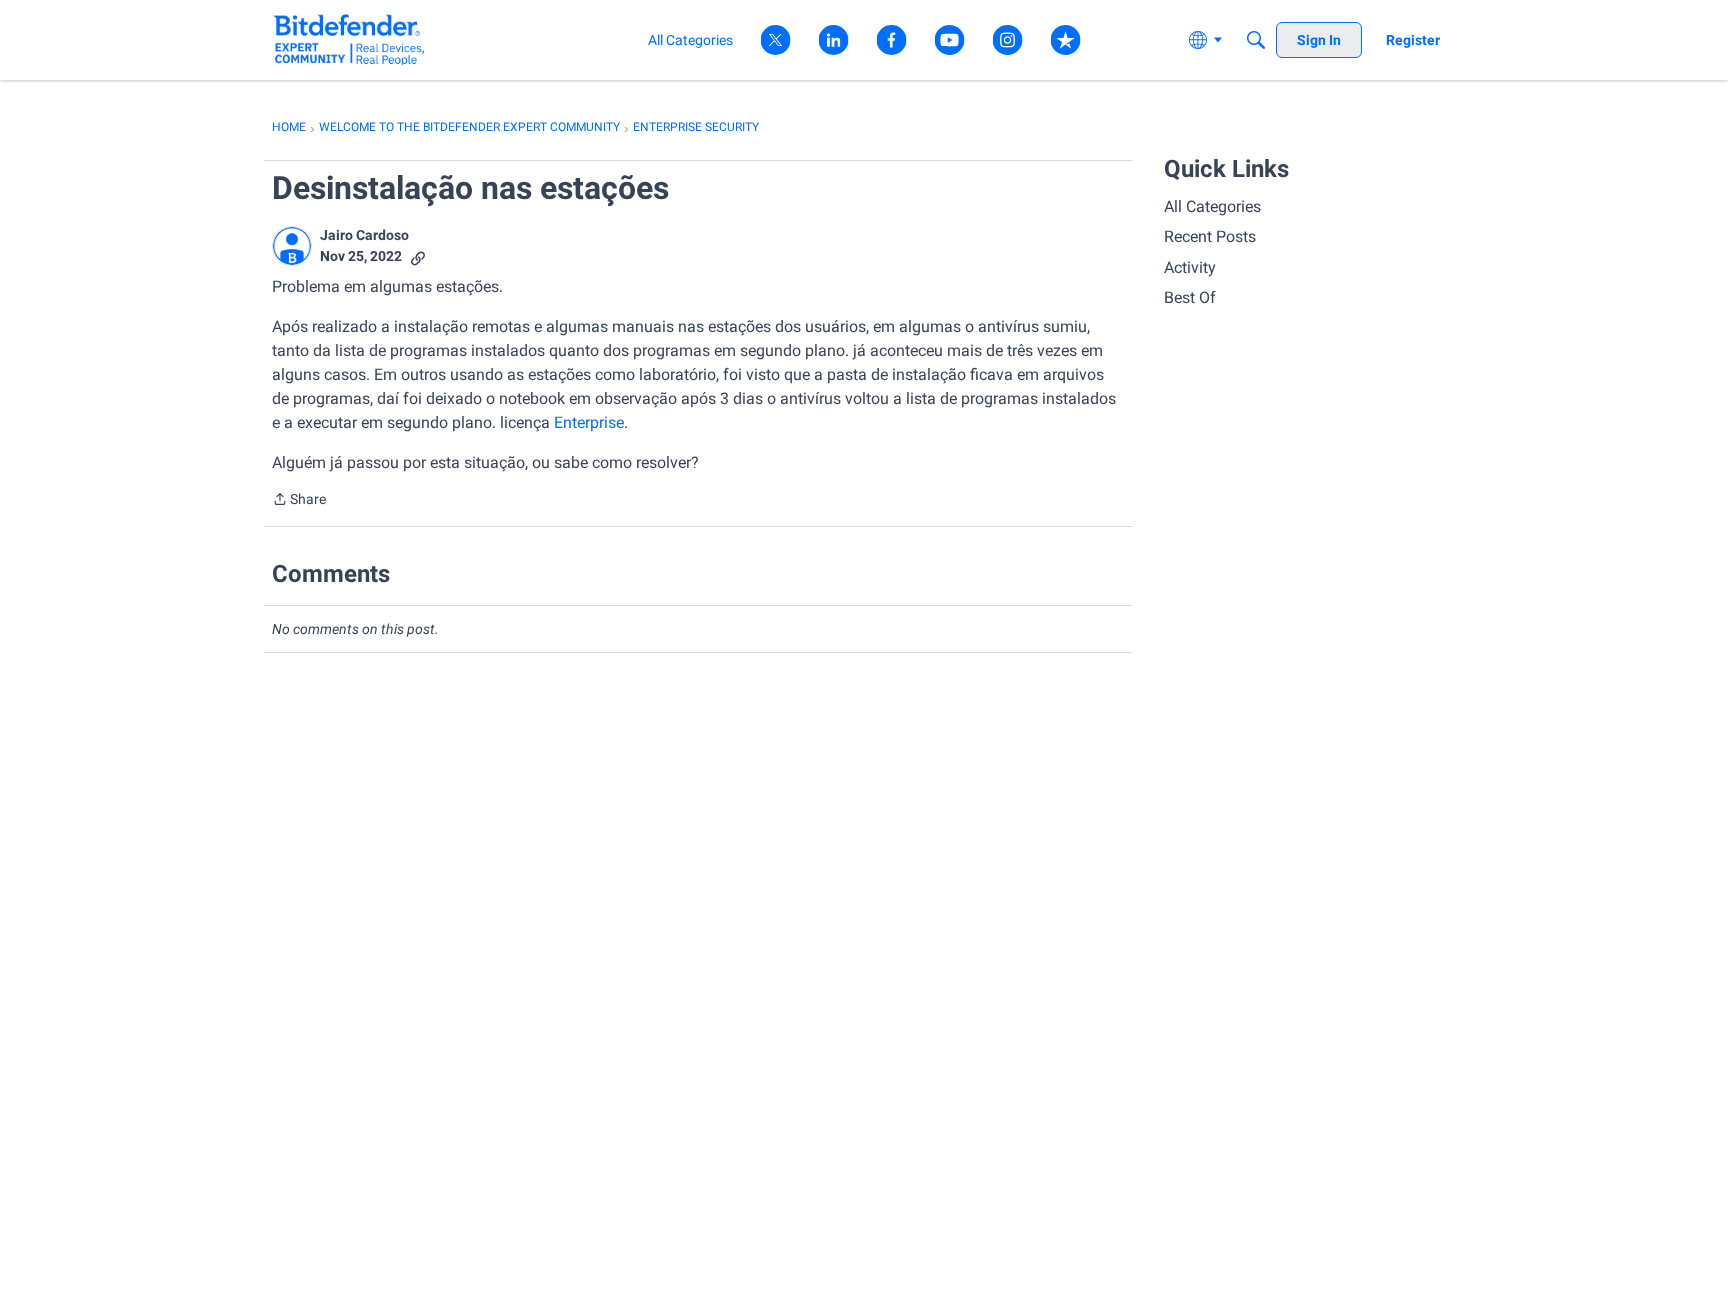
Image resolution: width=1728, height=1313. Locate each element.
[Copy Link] (418, 256)
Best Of (1190, 297)
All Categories (1212, 206)
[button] (292, 246)
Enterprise (587, 422)
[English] (349, 39)
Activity (1190, 267)
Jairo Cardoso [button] (364, 235)
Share (299, 501)
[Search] (1256, 40)
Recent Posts (1210, 236)
